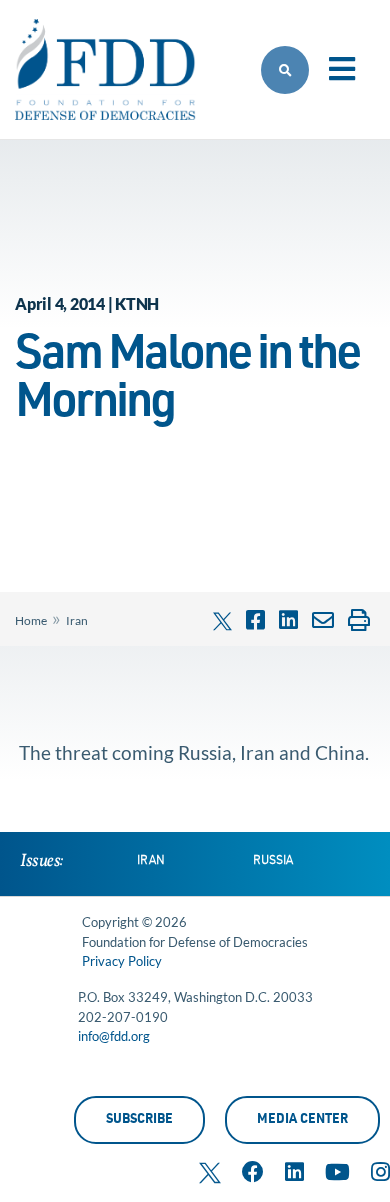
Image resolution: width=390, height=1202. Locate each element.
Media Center (302, 1120)
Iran (77, 620)
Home (31, 620)
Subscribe (139, 1120)
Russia (273, 861)
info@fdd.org (114, 1036)
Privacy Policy (122, 961)
